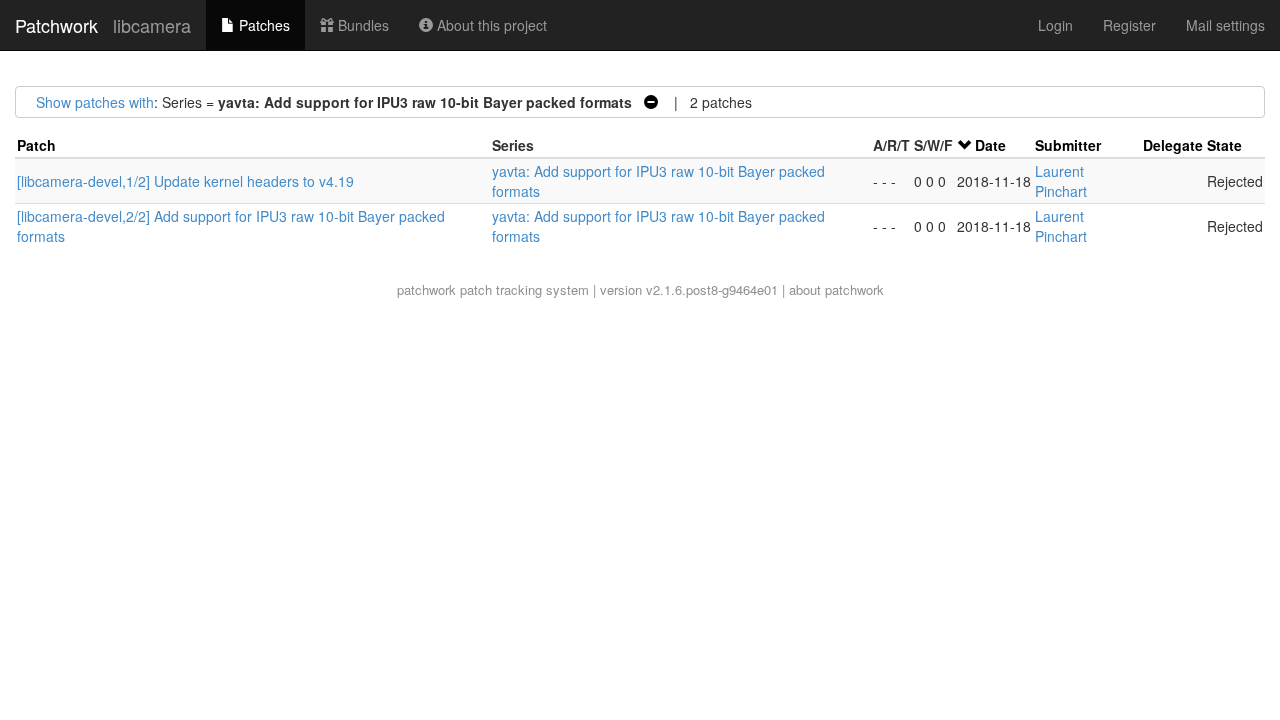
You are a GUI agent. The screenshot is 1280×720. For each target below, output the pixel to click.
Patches (262, 25)
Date (990, 145)
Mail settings (1225, 25)
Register (1129, 25)
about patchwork (836, 289)
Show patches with (95, 102)
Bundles (361, 25)
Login (1055, 25)
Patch (36, 145)
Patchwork (56, 25)
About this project (490, 25)
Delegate (1173, 145)
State (1224, 145)
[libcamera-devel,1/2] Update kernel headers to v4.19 (185, 181)
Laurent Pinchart (1061, 181)
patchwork (426, 289)
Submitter (1068, 145)
